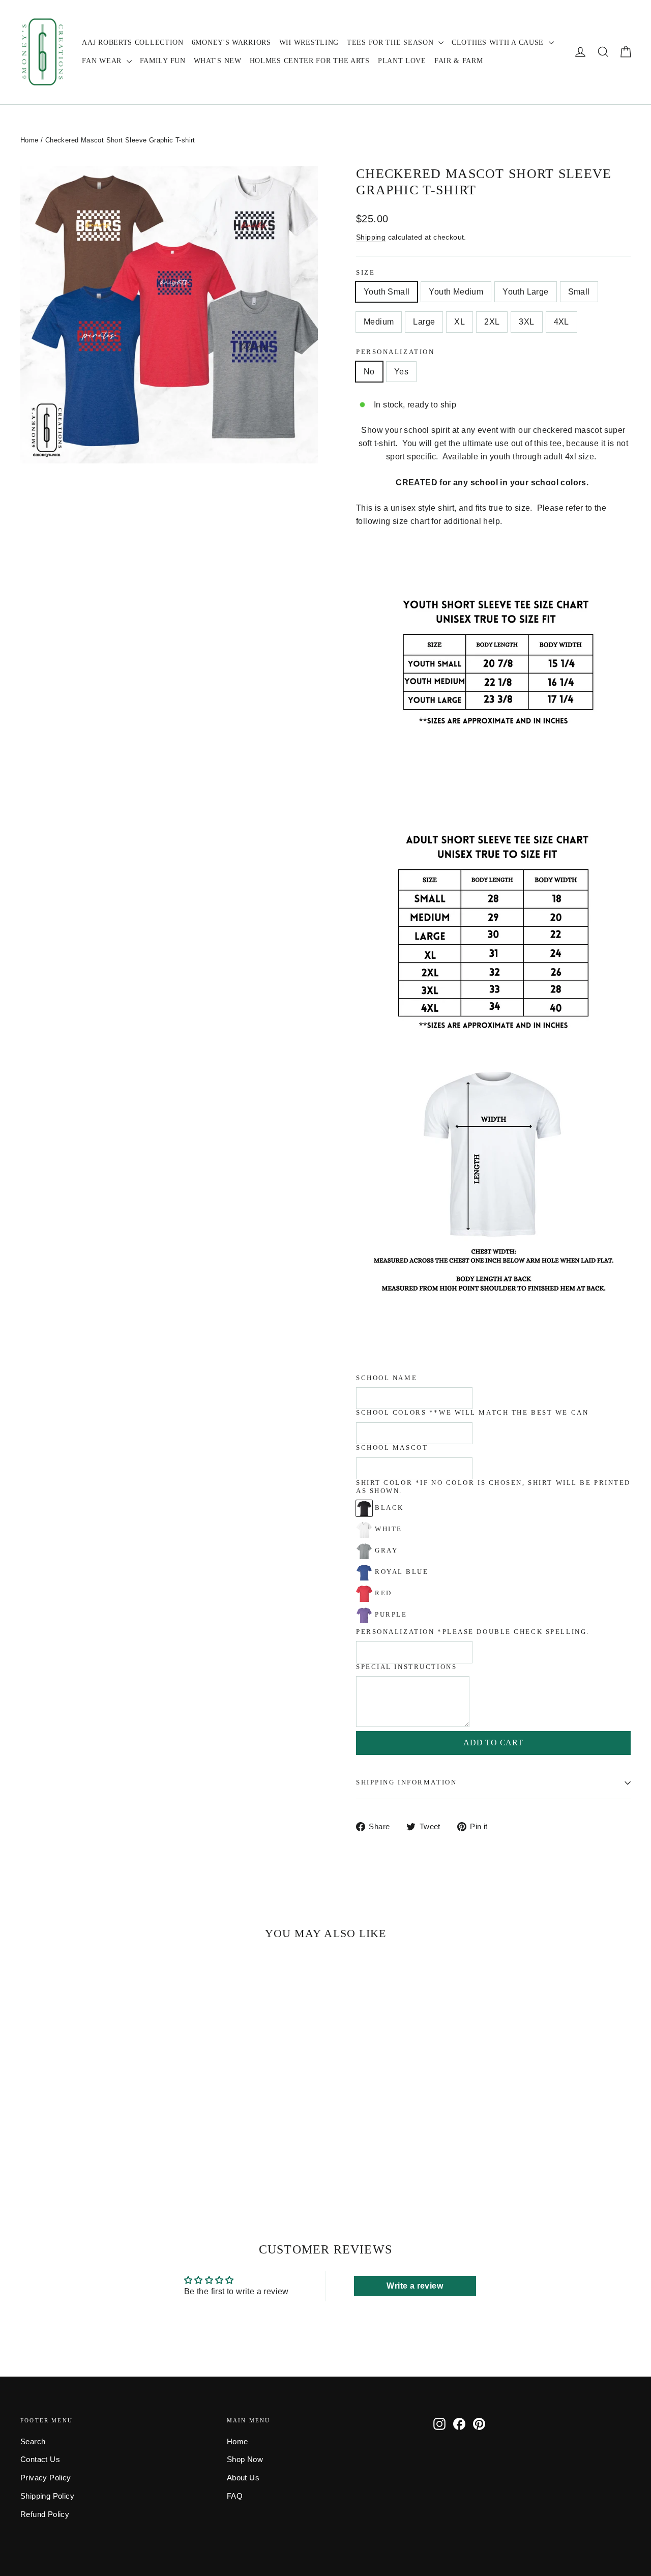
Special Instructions (406, 1667)
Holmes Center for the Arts (310, 61)
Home (29, 140)
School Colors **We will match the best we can (472, 1413)
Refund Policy (45, 2514)
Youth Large (525, 292)
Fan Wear (103, 61)
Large (424, 322)
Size (365, 273)
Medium (379, 322)
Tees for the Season (391, 42)
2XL (492, 322)
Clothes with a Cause (499, 42)
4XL (561, 322)
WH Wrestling (309, 42)
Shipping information (406, 1782)
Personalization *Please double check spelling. (473, 1632)
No (369, 372)
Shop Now (245, 2460)
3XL (526, 322)
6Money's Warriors (231, 42)
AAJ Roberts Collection (132, 42)
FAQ (235, 2496)
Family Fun (163, 61)
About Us (243, 2478)
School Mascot (392, 1448)
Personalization (395, 352)
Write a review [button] (415, 2286)
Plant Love (402, 61)
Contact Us (40, 2460)
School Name (387, 1378)
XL (460, 322)
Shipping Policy (47, 2496)
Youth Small (387, 292)
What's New (218, 61)
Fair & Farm (459, 61)
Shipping (371, 237)
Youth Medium (456, 292)
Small (579, 292)
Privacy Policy (46, 2478)
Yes (401, 372)
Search (33, 2442)
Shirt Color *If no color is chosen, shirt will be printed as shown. (493, 1487)
